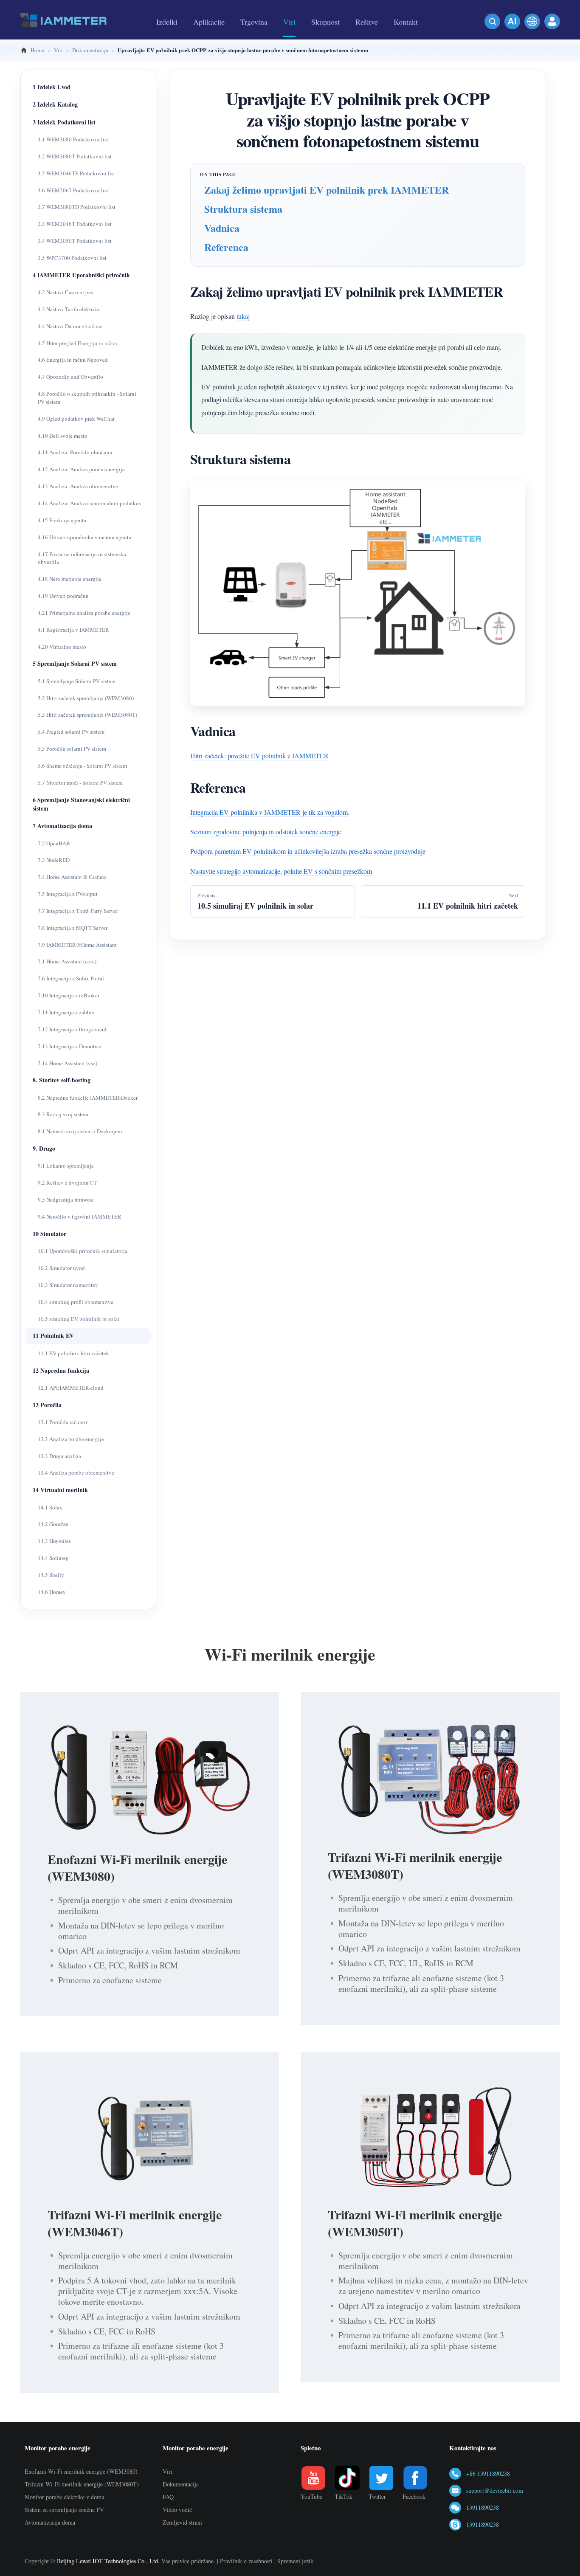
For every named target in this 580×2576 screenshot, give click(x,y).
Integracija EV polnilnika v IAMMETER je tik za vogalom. (270, 812)
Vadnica (222, 228)
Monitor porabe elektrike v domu (65, 2497)
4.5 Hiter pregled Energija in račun (77, 343)
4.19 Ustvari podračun (63, 596)
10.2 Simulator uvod (61, 1268)
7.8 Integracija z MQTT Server (73, 928)
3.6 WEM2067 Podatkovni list (73, 190)
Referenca (226, 247)
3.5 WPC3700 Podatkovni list (72, 258)
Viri (168, 2471)
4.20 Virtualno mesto (62, 647)
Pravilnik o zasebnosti (246, 2561)
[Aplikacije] (209, 37)
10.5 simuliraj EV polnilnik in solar (79, 1319)
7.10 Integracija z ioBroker (69, 995)
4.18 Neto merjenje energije (70, 579)
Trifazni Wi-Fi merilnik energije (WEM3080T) (415, 1865)
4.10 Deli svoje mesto (63, 436)
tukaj (243, 316)
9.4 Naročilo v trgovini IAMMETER (80, 1216)
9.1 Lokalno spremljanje (66, 1166)
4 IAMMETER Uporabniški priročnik (81, 275)
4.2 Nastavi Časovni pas (65, 292)
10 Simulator (49, 1234)
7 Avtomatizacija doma (62, 826)
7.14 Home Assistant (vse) (68, 1063)
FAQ (168, 2497)
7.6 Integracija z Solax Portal (71, 978)
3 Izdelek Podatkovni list (64, 122)
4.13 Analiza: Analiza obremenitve (78, 486)
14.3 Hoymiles (54, 1541)
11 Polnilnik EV (53, 1336)
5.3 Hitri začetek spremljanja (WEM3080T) (87, 715)
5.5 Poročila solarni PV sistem (72, 749)
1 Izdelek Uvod (52, 87)
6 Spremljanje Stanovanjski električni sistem (81, 804)
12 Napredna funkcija (61, 1370)
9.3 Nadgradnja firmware (66, 1199)
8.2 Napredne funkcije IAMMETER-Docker (88, 1098)
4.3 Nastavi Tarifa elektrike (69, 309)
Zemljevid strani (182, 2522)
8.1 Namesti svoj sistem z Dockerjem (80, 1131)
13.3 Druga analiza (59, 1456)
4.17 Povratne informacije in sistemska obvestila (82, 558)
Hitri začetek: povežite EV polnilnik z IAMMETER (259, 756)
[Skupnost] (325, 37)
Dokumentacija (181, 2484)
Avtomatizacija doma (50, 2522)
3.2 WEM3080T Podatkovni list (75, 156)
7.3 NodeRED (54, 860)
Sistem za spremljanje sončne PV (64, 2510)
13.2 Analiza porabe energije (71, 1439)
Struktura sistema (243, 209)
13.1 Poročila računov (63, 1422)
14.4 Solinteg (53, 1558)
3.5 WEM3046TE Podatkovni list (76, 173)
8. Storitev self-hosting (62, 1080)
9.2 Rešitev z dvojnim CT (67, 1182)
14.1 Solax (50, 1507)
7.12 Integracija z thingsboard (72, 1029)
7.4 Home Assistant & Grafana (72, 877)
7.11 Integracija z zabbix (66, 1012)
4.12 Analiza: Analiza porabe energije (81, 469)
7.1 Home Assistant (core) (67, 961)
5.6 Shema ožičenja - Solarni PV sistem (82, 766)
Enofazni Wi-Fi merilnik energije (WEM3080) (137, 1867)
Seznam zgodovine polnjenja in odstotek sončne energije (266, 832)
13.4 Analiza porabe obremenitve (76, 1472)
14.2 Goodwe (53, 1524)
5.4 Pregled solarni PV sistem (71, 732)
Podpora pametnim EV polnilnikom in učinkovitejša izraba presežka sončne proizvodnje (308, 851)
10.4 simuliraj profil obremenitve (76, 1302)
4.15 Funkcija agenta (62, 520)
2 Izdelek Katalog (55, 104)
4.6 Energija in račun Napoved (73, 360)
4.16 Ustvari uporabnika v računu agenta (84, 537)
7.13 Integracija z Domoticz (70, 1046)
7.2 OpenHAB (54, 843)
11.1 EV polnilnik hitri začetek (73, 1353)
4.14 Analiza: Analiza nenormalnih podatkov (90, 503)
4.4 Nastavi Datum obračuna (70, 326)
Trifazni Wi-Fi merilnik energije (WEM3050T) (415, 2223)
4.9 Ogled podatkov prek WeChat (76, 419)
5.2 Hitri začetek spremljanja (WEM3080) (86, 698)
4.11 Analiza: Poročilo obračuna (75, 452)
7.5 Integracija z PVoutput (68, 894)
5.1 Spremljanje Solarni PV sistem (77, 681)
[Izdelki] (167, 37)
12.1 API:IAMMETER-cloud (71, 1388)
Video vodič (177, 2510)
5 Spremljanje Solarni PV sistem (75, 663)
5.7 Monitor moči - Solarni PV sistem (80, 783)
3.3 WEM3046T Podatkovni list (75, 224)
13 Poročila (47, 1405)
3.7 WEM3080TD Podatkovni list (77, 207)
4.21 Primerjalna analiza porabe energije (84, 613)
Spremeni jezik (295, 2561)
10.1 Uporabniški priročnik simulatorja (83, 1251)
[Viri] (289, 37)
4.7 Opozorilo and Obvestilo (70, 377)
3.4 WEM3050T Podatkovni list (75, 241)
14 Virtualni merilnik (60, 1490)
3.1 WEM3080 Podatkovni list (73, 139)
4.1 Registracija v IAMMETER (73, 630)
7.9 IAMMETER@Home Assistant (77, 945)
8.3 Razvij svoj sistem (63, 1114)
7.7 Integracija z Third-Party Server (78, 911)
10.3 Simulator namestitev (68, 1285)
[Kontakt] (406, 37)
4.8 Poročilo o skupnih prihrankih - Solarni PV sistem (87, 398)
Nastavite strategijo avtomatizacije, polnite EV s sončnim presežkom (281, 871)
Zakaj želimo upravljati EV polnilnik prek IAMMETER (327, 190)
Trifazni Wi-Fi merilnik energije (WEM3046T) (135, 2223)
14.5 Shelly (51, 1575)
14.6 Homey (52, 1592)
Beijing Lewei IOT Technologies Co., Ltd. (108, 2561)
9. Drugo (44, 1148)
